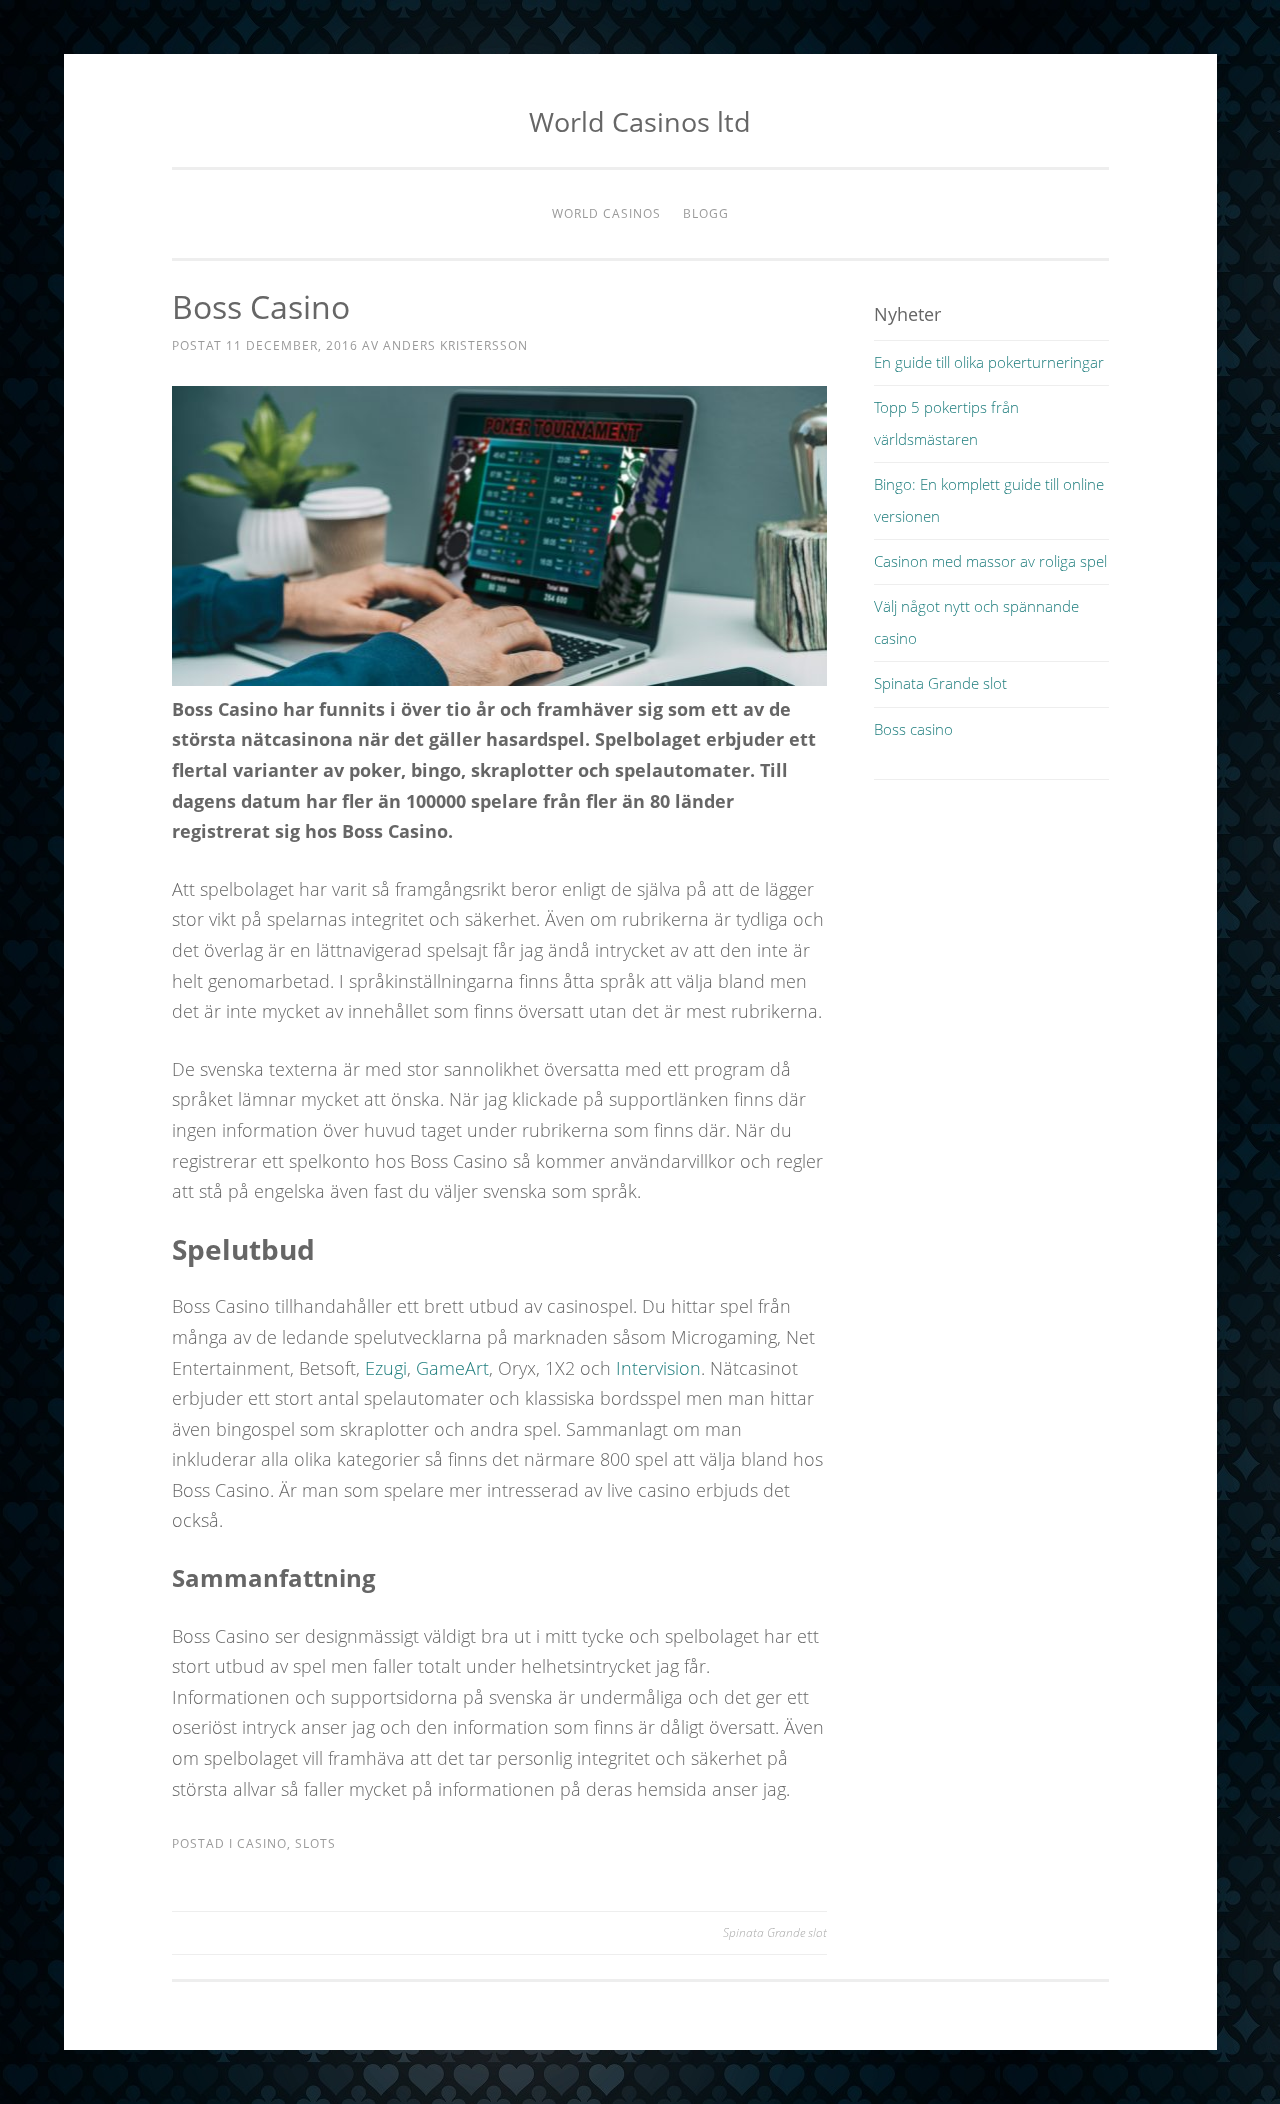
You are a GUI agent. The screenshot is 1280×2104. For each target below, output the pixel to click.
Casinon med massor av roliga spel (990, 561)
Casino (262, 1843)
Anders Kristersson (455, 345)
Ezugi (386, 1368)
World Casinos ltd (640, 121)
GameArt (452, 1368)
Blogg (706, 213)
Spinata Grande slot (775, 1932)
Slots (315, 1843)
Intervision (658, 1368)
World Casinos (606, 213)
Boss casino (913, 729)
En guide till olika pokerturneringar (989, 362)
